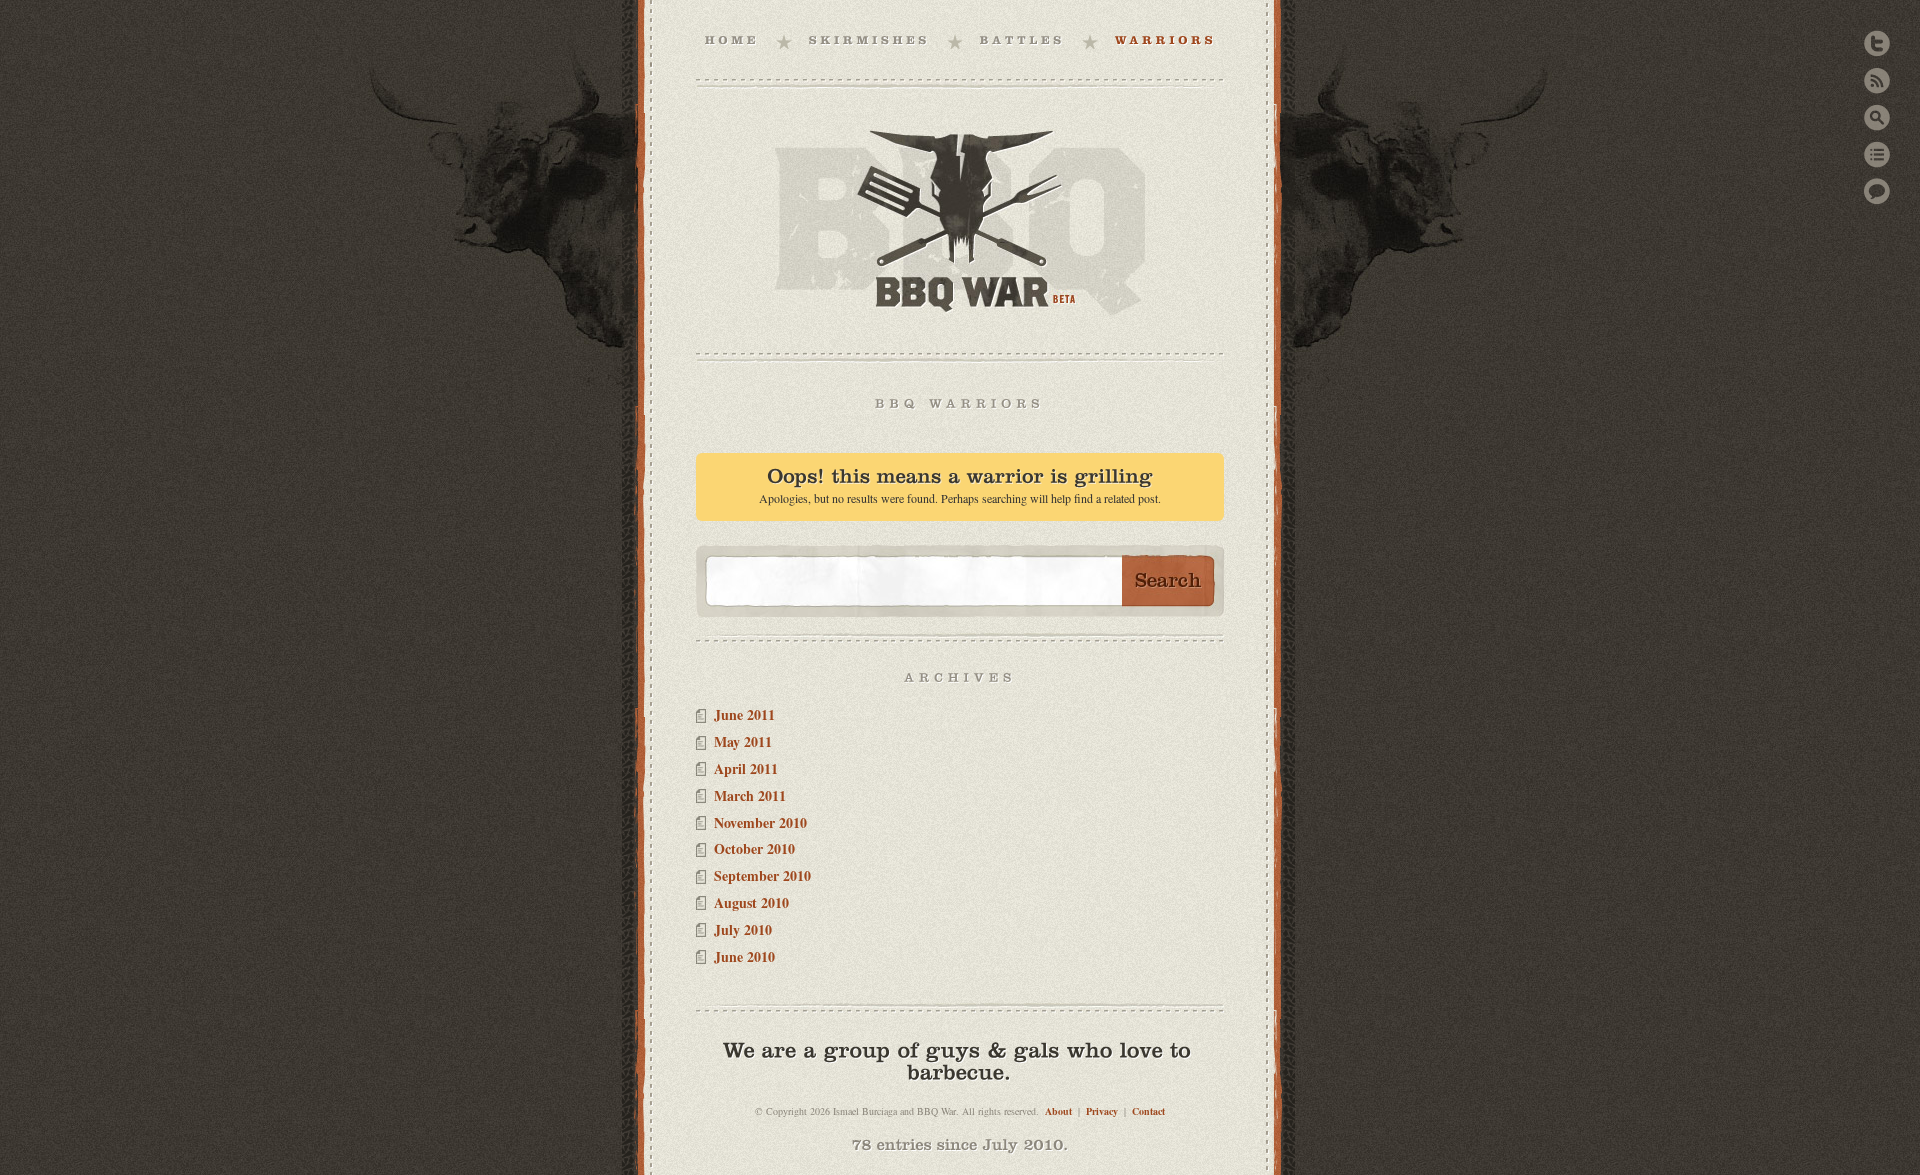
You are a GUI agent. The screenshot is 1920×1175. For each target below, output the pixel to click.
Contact (1148, 1111)
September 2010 (762, 875)
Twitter (1877, 43)
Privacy (1102, 1111)
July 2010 (743, 929)
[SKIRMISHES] (870, 40)
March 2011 (750, 795)
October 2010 (754, 848)
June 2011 (744, 714)
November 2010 (760, 822)
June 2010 (744, 956)
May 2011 (743, 741)
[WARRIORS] (1166, 40)
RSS (1877, 80)
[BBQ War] (732, 40)
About (1058, 1111)
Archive (1877, 154)
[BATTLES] (1023, 40)
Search (1877, 117)
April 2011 (746, 768)
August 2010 (751, 902)
